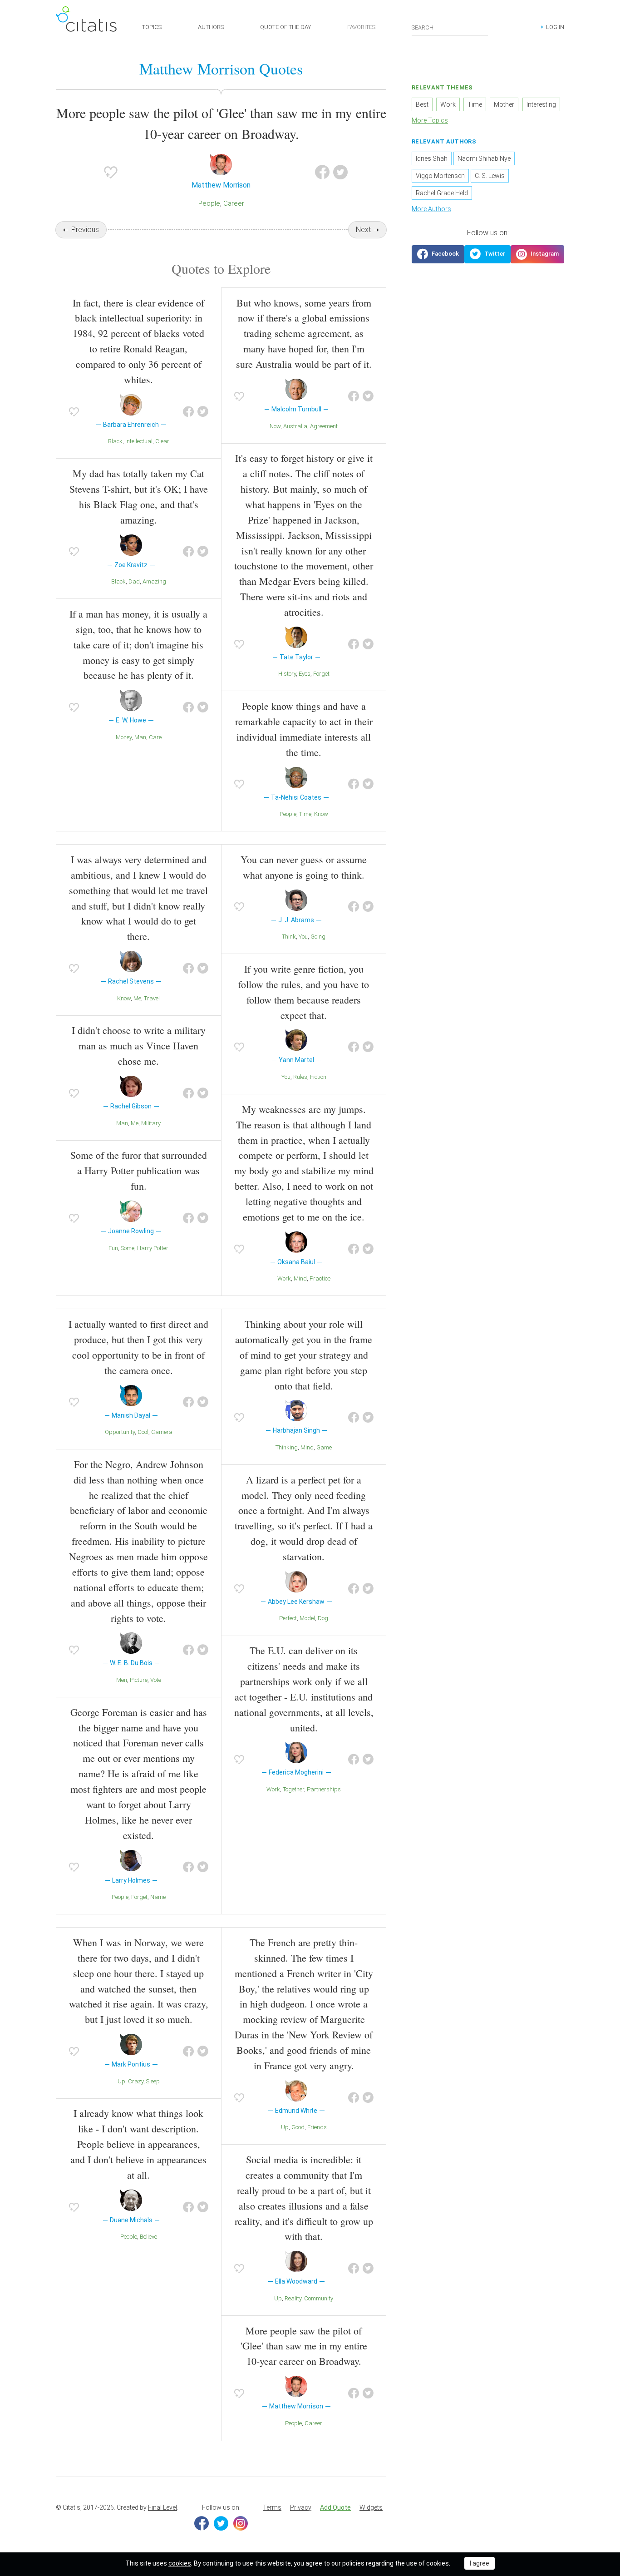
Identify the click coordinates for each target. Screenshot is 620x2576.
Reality (293, 2298)
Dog (323, 1618)
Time (305, 814)
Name (158, 1897)
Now (275, 426)
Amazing (154, 581)
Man (140, 737)
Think (289, 937)
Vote (156, 1680)
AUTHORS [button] (211, 27)
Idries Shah (432, 158)
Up (121, 2081)
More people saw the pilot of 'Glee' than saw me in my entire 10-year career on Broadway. (304, 2346)
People (209, 203)
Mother (504, 104)
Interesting (541, 104)
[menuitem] (272, 2508)
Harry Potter (153, 1248)
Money (124, 737)
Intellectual (139, 441)
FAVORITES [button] (361, 27)
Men (122, 1680)
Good (298, 2127)
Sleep (153, 2081)
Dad (134, 581)
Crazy (136, 2081)
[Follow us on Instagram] (537, 254)
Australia (295, 426)
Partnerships (324, 1789)
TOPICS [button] (152, 27)
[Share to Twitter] (340, 172)
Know (321, 814)
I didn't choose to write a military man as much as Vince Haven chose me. (139, 1046)
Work (284, 1278)
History (287, 674)
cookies (180, 2563)
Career (234, 203)
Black (115, 441)
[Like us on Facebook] (438, 254)
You (303, 937)
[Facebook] (202, 2523)
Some (128, 1248)
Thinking (287, 1447)
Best (422, 104)
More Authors (431, 209)
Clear (162, 441)
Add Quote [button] (335, 2507)
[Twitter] (221, 2523)
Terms (272, 2507)
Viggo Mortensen (440, 176)
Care (155, 737)
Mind (300, 1278)
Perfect (288, 1618)
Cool (143, 1432)
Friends (317, 2127)
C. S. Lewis (490, 176)
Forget (321, 674)
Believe (148, 2237)
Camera (162, 1432)
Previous (85, 230)
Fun (113, 1248)
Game (324, 1447)
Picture (139, 1680)
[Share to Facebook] (322, 172)
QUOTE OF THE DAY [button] (285, 27)
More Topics (430, 120)
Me (137, 998)
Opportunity (120, 1432)
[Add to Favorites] (111, 172)
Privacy (301, 2507)
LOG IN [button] (555, 27)
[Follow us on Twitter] (487, 254)
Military (151, 1123)
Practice (320, 1278)
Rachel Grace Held (442, 193)
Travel (152, 998)
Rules (300, 1077)
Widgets (371, 2507)
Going (318, 937)
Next (363, 230)
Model (307, 1618)
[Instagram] (241, 2523)
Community (319, 2298)
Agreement (324, 426)
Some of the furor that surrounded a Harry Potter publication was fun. (139, 1170)
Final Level (162, 2507)
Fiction (318, 1077)
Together (293, 1789)
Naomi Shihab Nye (484, 158)
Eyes (305, 674)
